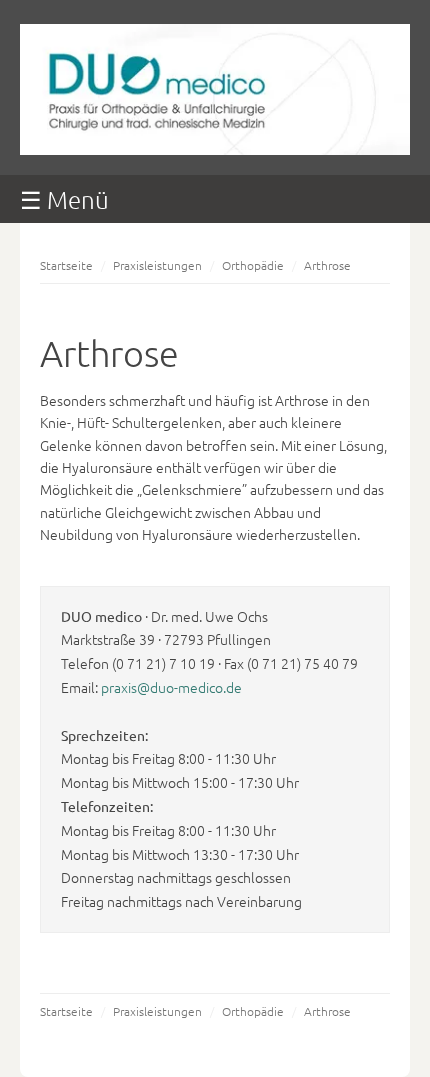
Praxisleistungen (157, 265)
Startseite (66, 265)
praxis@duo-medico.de (171, 687)
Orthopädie (253, 265)
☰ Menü (64, 199)
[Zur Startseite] (215, 149)
